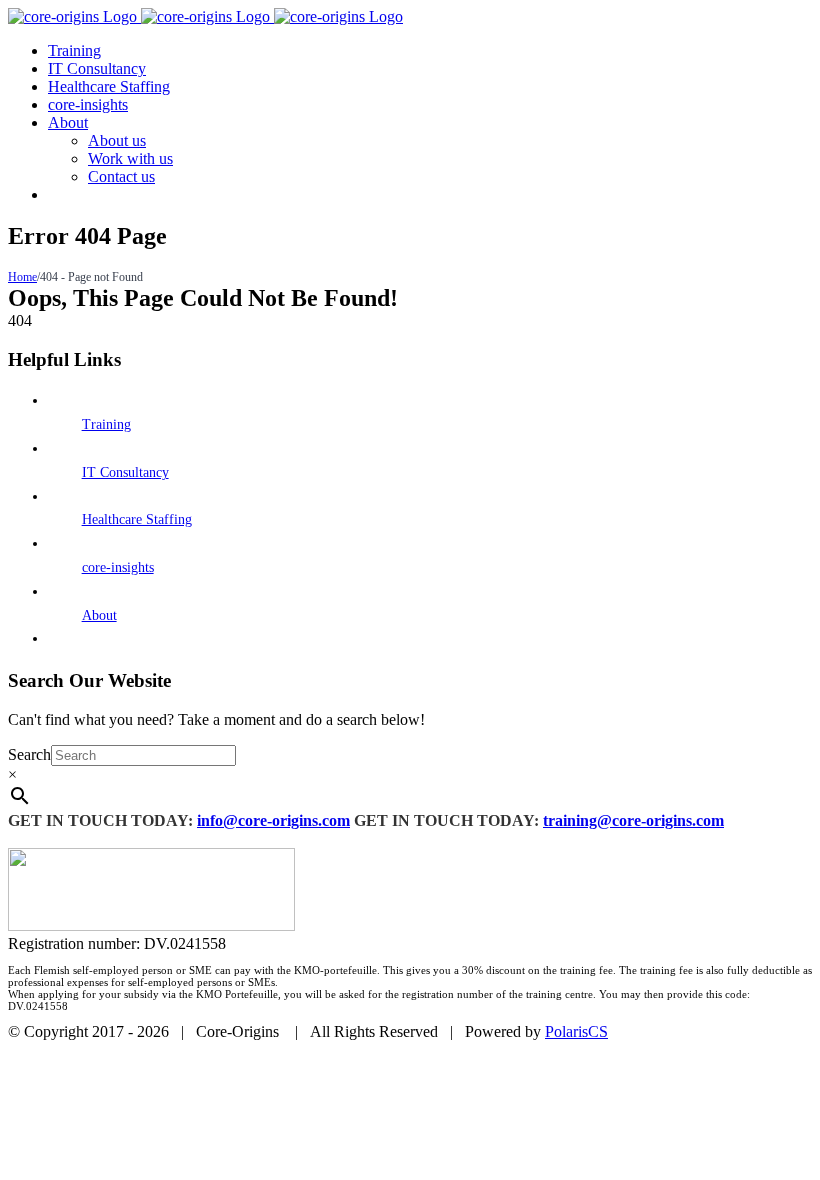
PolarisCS (576, 1031)
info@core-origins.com (273, 820)
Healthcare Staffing (137, 519)
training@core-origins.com (633, 820)
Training (106, 424)
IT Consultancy (125, 472)
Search (29, 754)
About (99, 615)
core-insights (118, 567)
